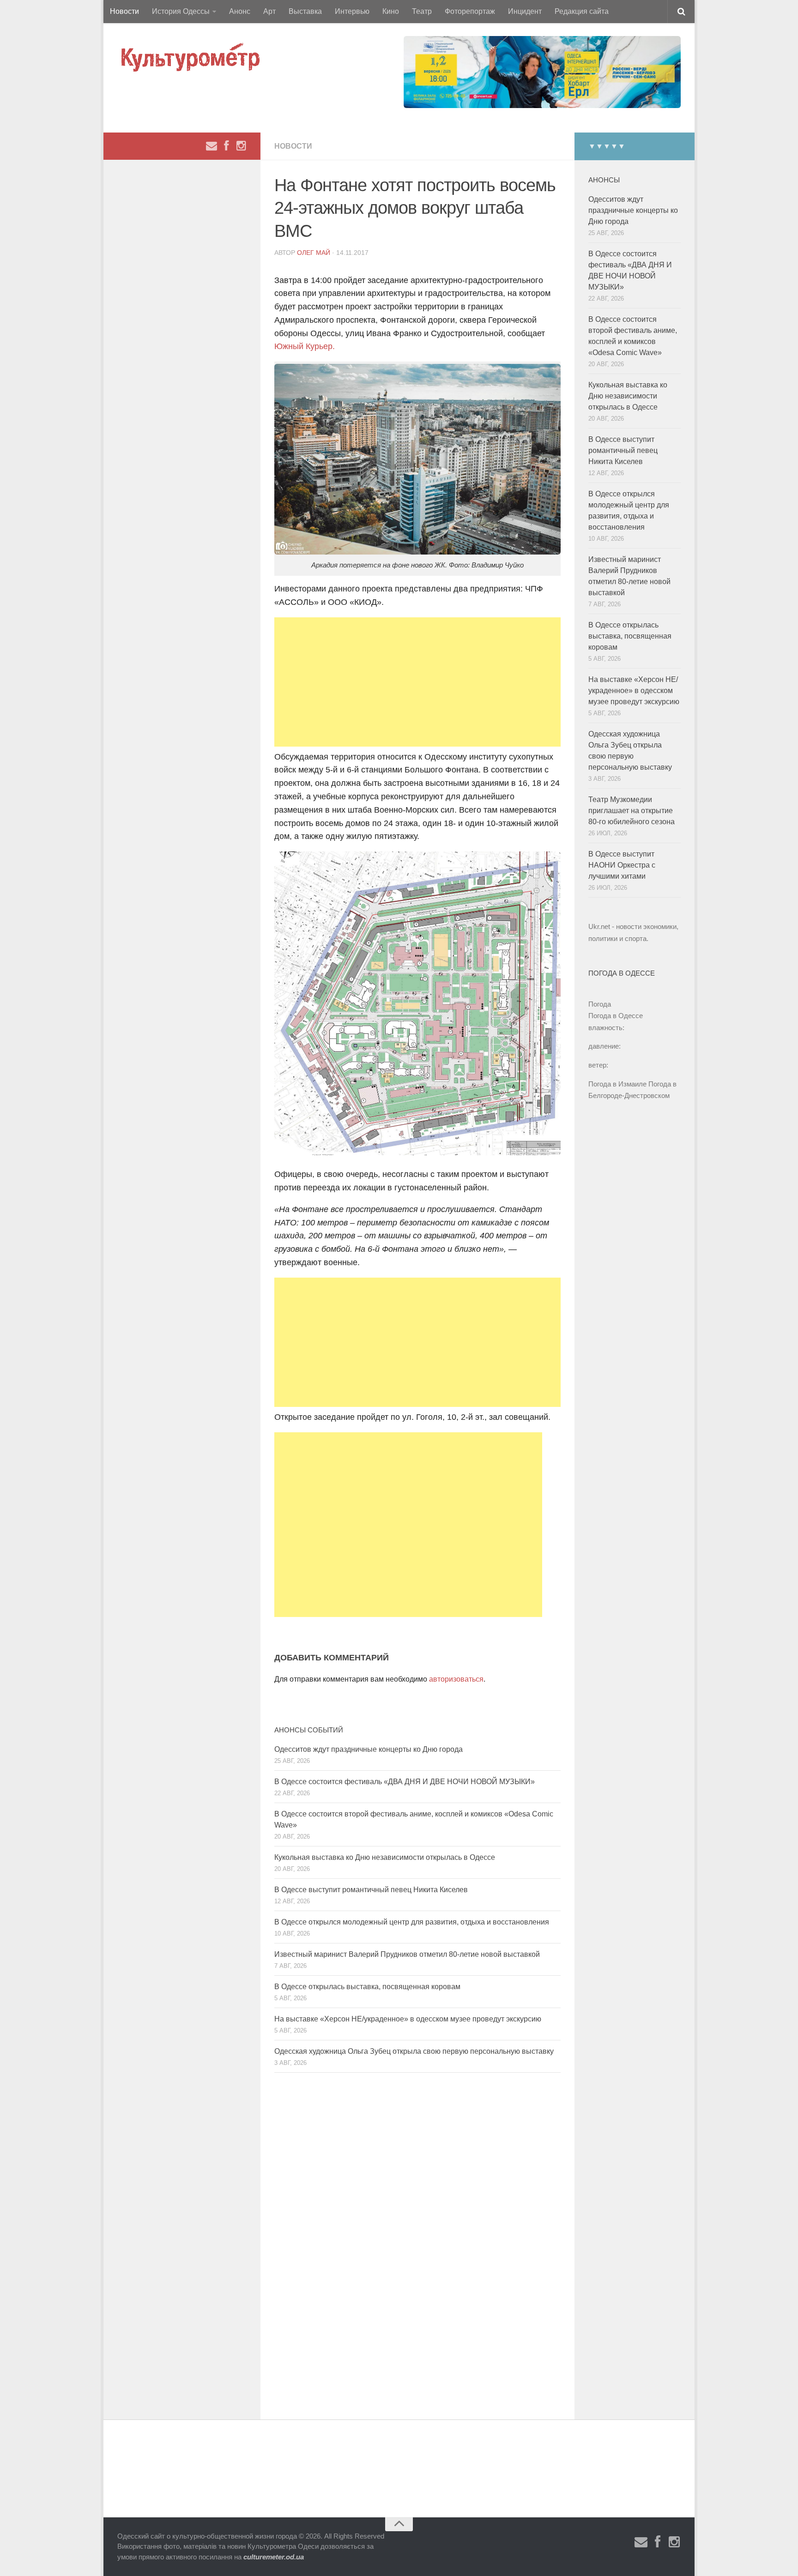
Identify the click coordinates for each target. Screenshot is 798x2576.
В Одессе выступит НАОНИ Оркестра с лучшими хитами (622, 865)
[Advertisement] (417, 682)
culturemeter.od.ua (274, 2557)
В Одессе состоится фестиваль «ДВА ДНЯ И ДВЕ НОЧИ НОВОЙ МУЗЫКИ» (405, 1782)
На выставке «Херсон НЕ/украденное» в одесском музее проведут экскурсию (408, 2019)
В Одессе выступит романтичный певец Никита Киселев (371, 1890)
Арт (269, 11)
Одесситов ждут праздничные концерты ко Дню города (369, 1749)
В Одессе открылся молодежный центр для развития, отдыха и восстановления (412, 1922)
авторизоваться (456, 1679)
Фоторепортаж (470, 11)
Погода (600, 1004)
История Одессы (181, 11)
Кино (391, 11)
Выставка (305, 11)
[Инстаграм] (241, 146)
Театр (422, 11)
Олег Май (314, 253)
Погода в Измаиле (617, 1084)
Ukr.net (599, 926)
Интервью (352, 11)
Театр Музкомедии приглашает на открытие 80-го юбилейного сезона (632, 811)
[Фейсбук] (226, 146)
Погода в (616, 1016)
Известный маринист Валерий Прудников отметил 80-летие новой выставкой (407, 1954)
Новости (124, 11)
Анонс (240, 11)
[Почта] (212, 146)
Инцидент (525, 11)
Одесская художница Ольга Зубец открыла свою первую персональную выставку (414, 2051)
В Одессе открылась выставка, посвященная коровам (367, 1987)
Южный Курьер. (305, 346)
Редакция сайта (582, 11)
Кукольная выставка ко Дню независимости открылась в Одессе (385, 1857)
